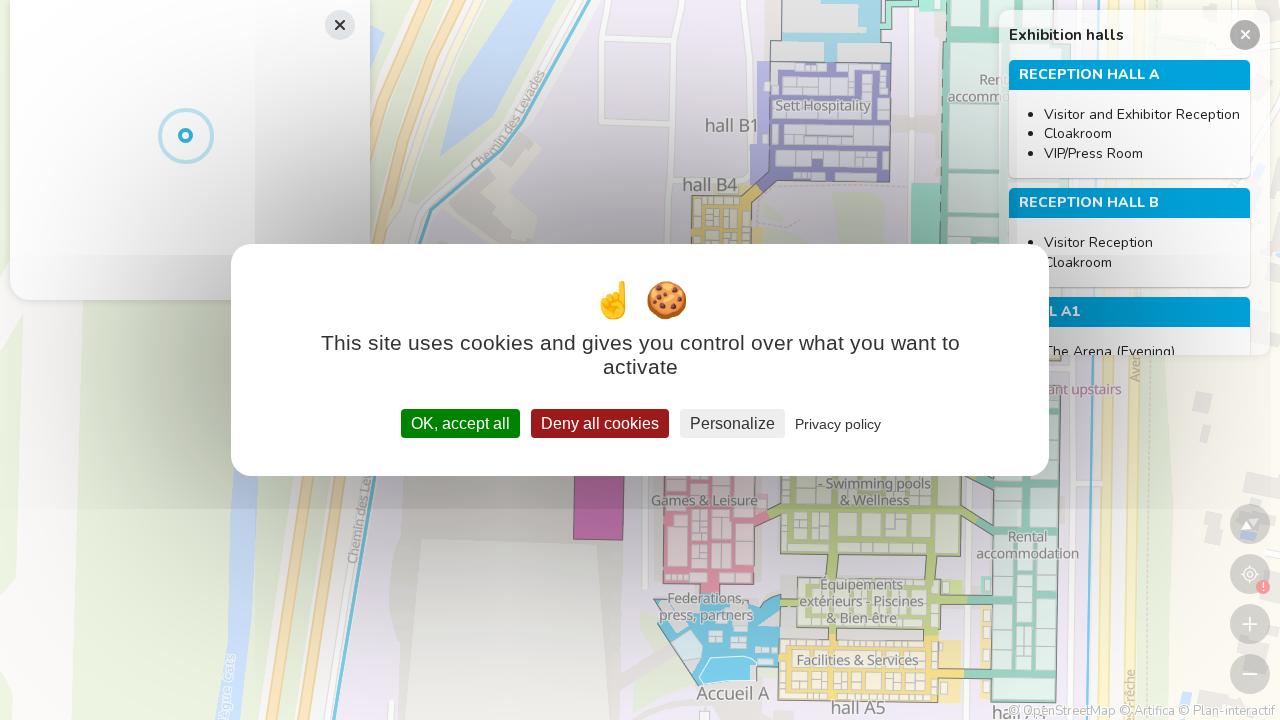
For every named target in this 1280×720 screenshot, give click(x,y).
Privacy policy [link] (838, 424)
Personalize (732, 423)
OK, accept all (460, 423)
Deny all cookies (600, 423)
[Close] (1245, 35)
